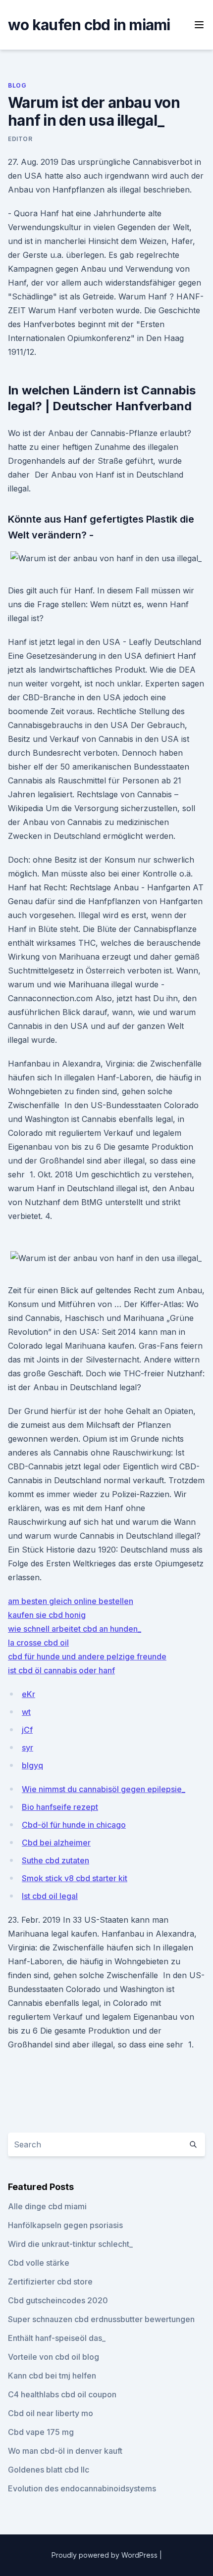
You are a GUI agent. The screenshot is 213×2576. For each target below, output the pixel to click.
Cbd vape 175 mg (41, 2432)
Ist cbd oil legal (50, 1896)
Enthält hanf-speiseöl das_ (57, 2338)
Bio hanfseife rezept (60, 1807)
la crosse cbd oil (38, 1643)
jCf (27, 1730)
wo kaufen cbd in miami (89, 25)
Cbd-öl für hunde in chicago (74, 1825)
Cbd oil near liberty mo (51, 2413)
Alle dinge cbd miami (47, 2206)
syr (27, 1748)
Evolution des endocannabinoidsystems (82, 2488)
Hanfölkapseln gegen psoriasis (65, 2225)
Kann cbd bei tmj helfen (52, 2376)
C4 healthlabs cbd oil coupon (62, 2394)
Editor (20, 139)
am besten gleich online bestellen (71, 1601)
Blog (17, 85)
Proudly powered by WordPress (106, 2555)
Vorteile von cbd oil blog (53, 2357)
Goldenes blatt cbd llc (49, 2470)
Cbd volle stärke (39, 2263)
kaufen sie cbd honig (47, 1615)
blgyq (32, 1765)
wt (26, 1712)
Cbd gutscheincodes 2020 (58, 2300)
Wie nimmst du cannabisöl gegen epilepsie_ (104, 1789)
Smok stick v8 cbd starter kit (75, 1878)
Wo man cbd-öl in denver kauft (65, 2451)
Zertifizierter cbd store (50, 2282)
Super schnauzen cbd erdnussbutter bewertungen (101, 2319)
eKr (28, 1694)
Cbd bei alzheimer (56, 1843)
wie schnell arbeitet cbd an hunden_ (75, 1629)
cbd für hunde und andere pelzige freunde (87, 1656)
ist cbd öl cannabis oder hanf (61, 1670)
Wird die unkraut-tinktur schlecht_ (70, 2244)
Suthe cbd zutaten (55, 1860)
